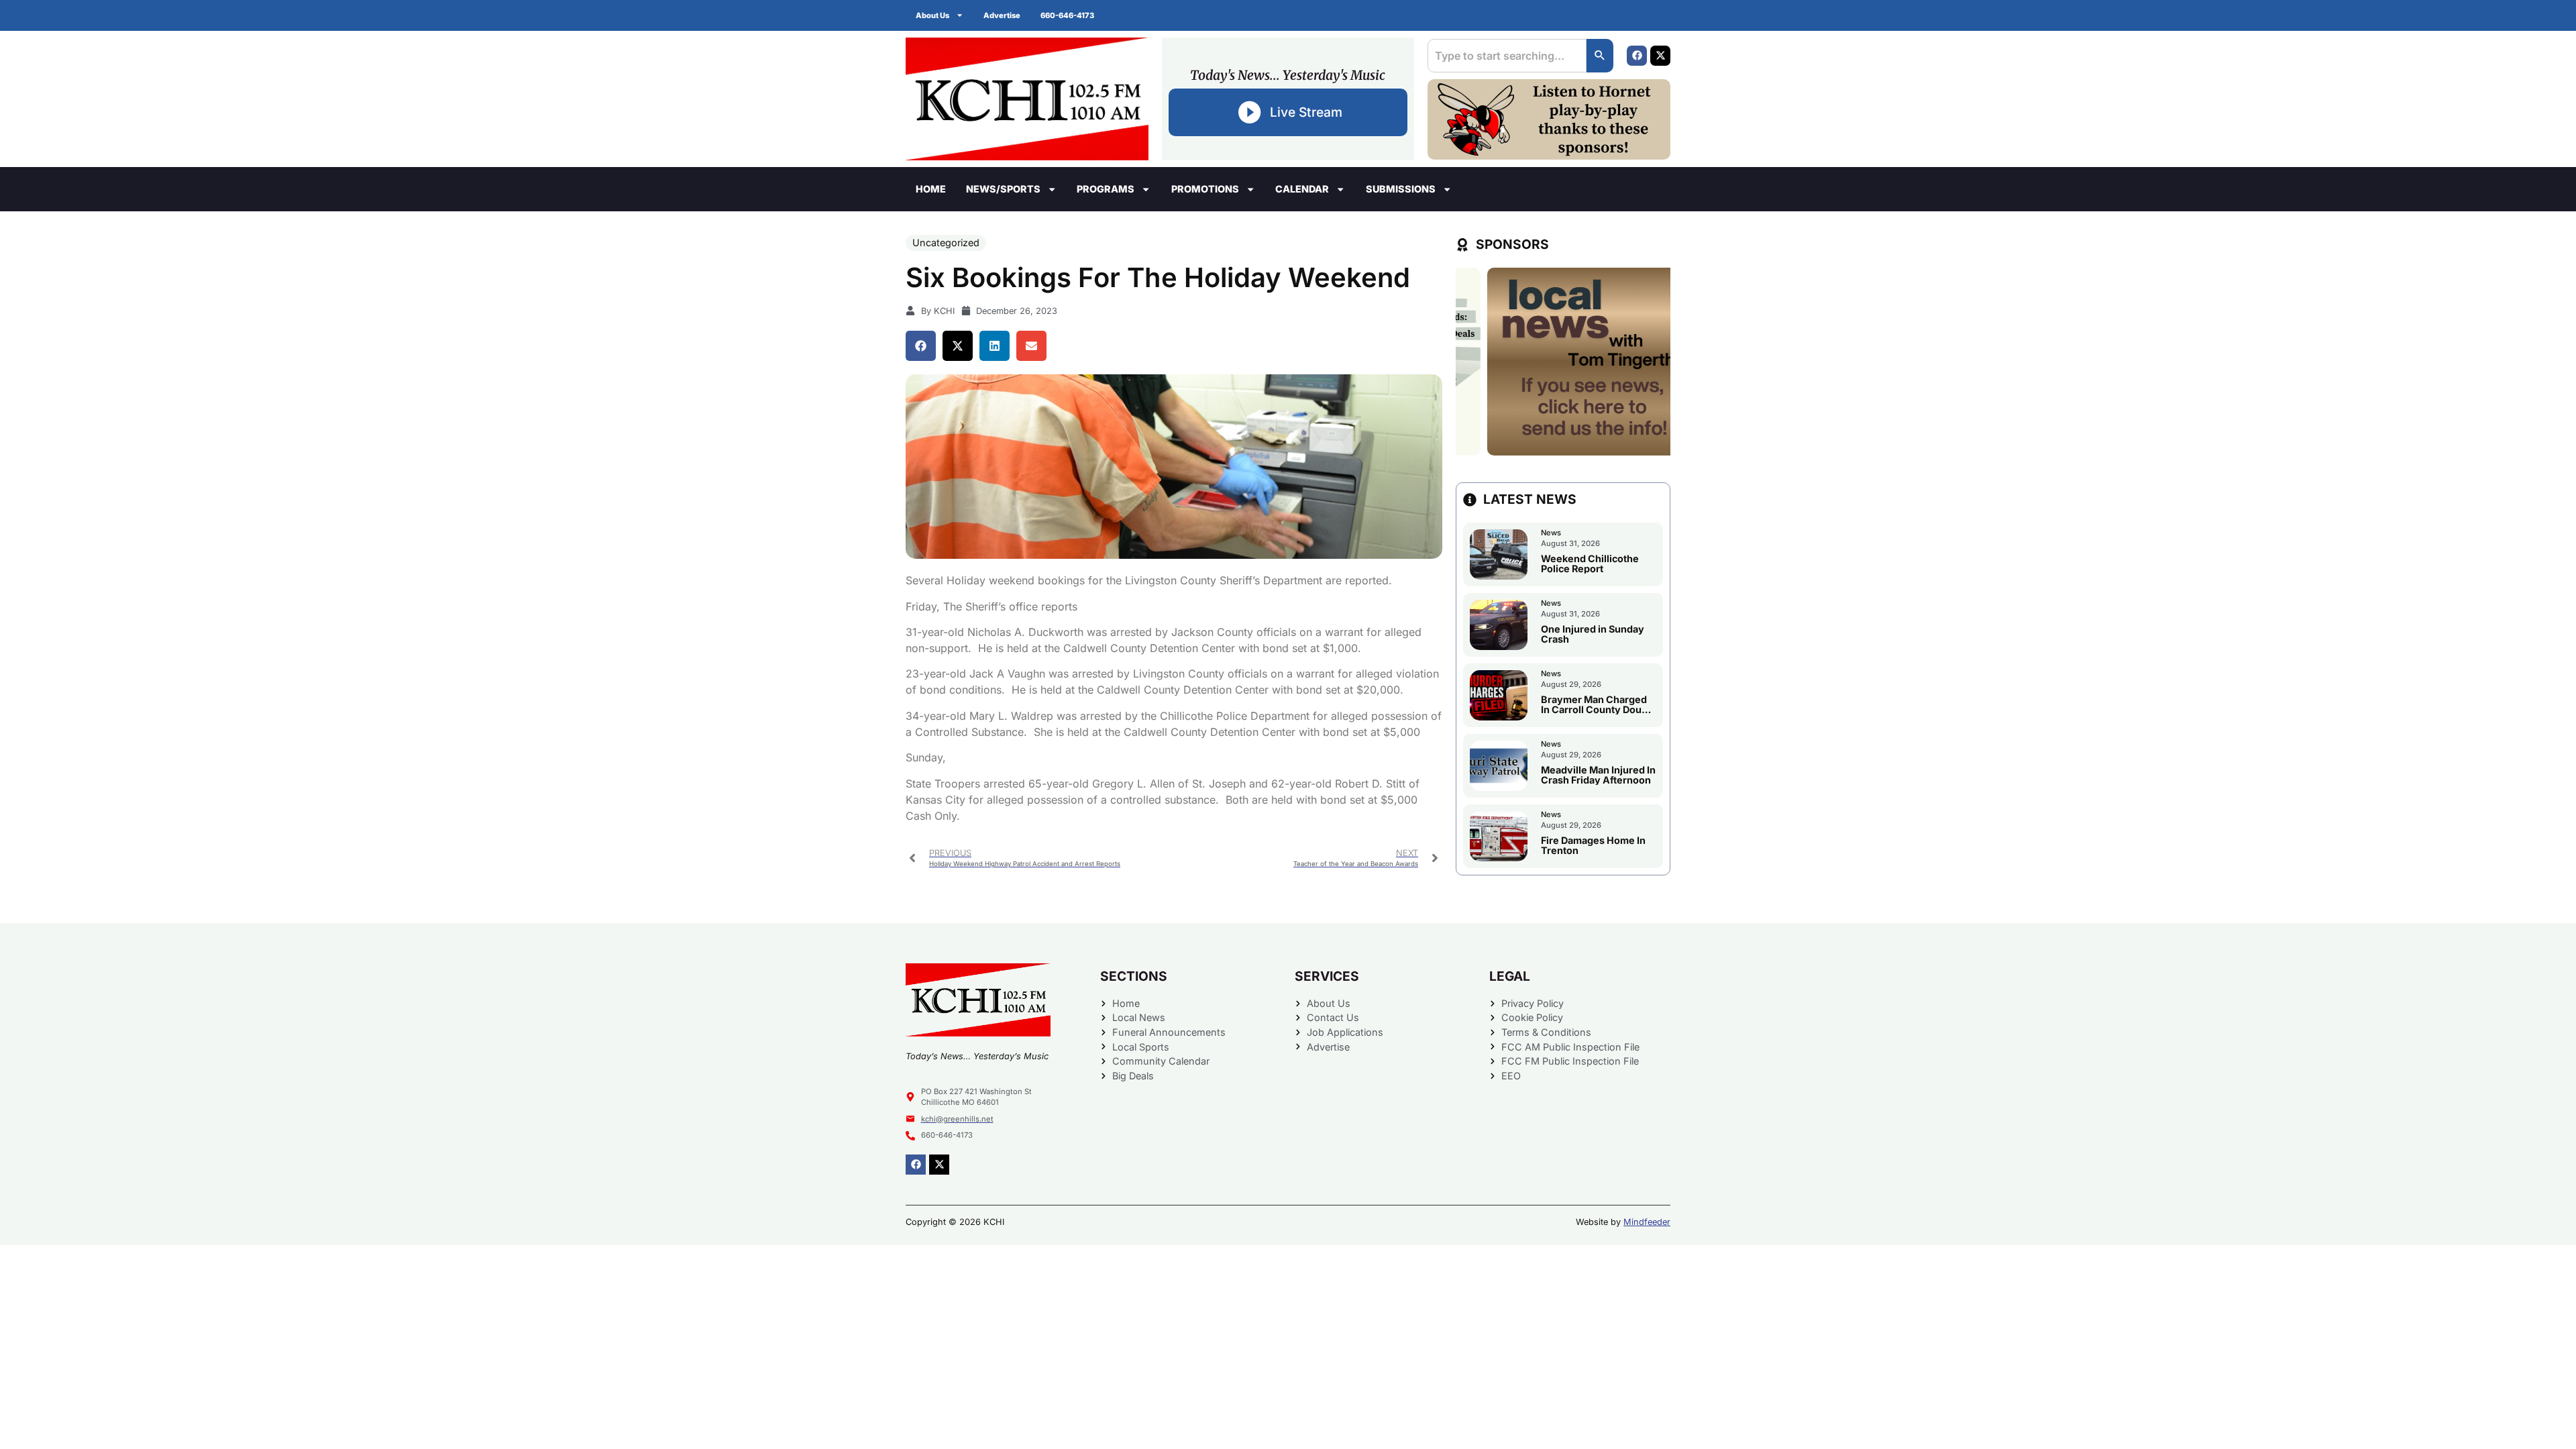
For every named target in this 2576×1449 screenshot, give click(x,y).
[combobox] (1507, 56)
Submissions (1401, 189)
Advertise (1002, 15)
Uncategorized (946, 243)
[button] (921, 346)
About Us (932, 15)
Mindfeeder (1647, 1222)
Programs (1106, 189)
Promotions (1205, 189)
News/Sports (1003, 189)
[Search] (1600, 56)
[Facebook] (1637, 56)
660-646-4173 (1067, 15)
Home (931, 189)
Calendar (1302, 189)
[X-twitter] (1660, 56)
